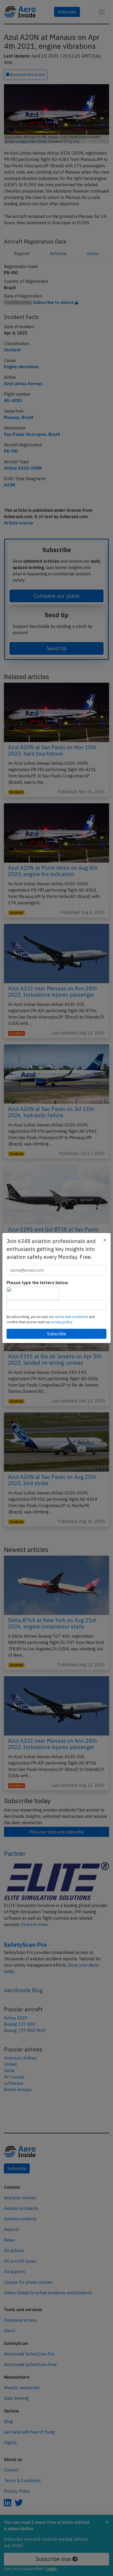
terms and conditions (72, 1317)
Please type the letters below (37, 1283)
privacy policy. (62, 1322)
